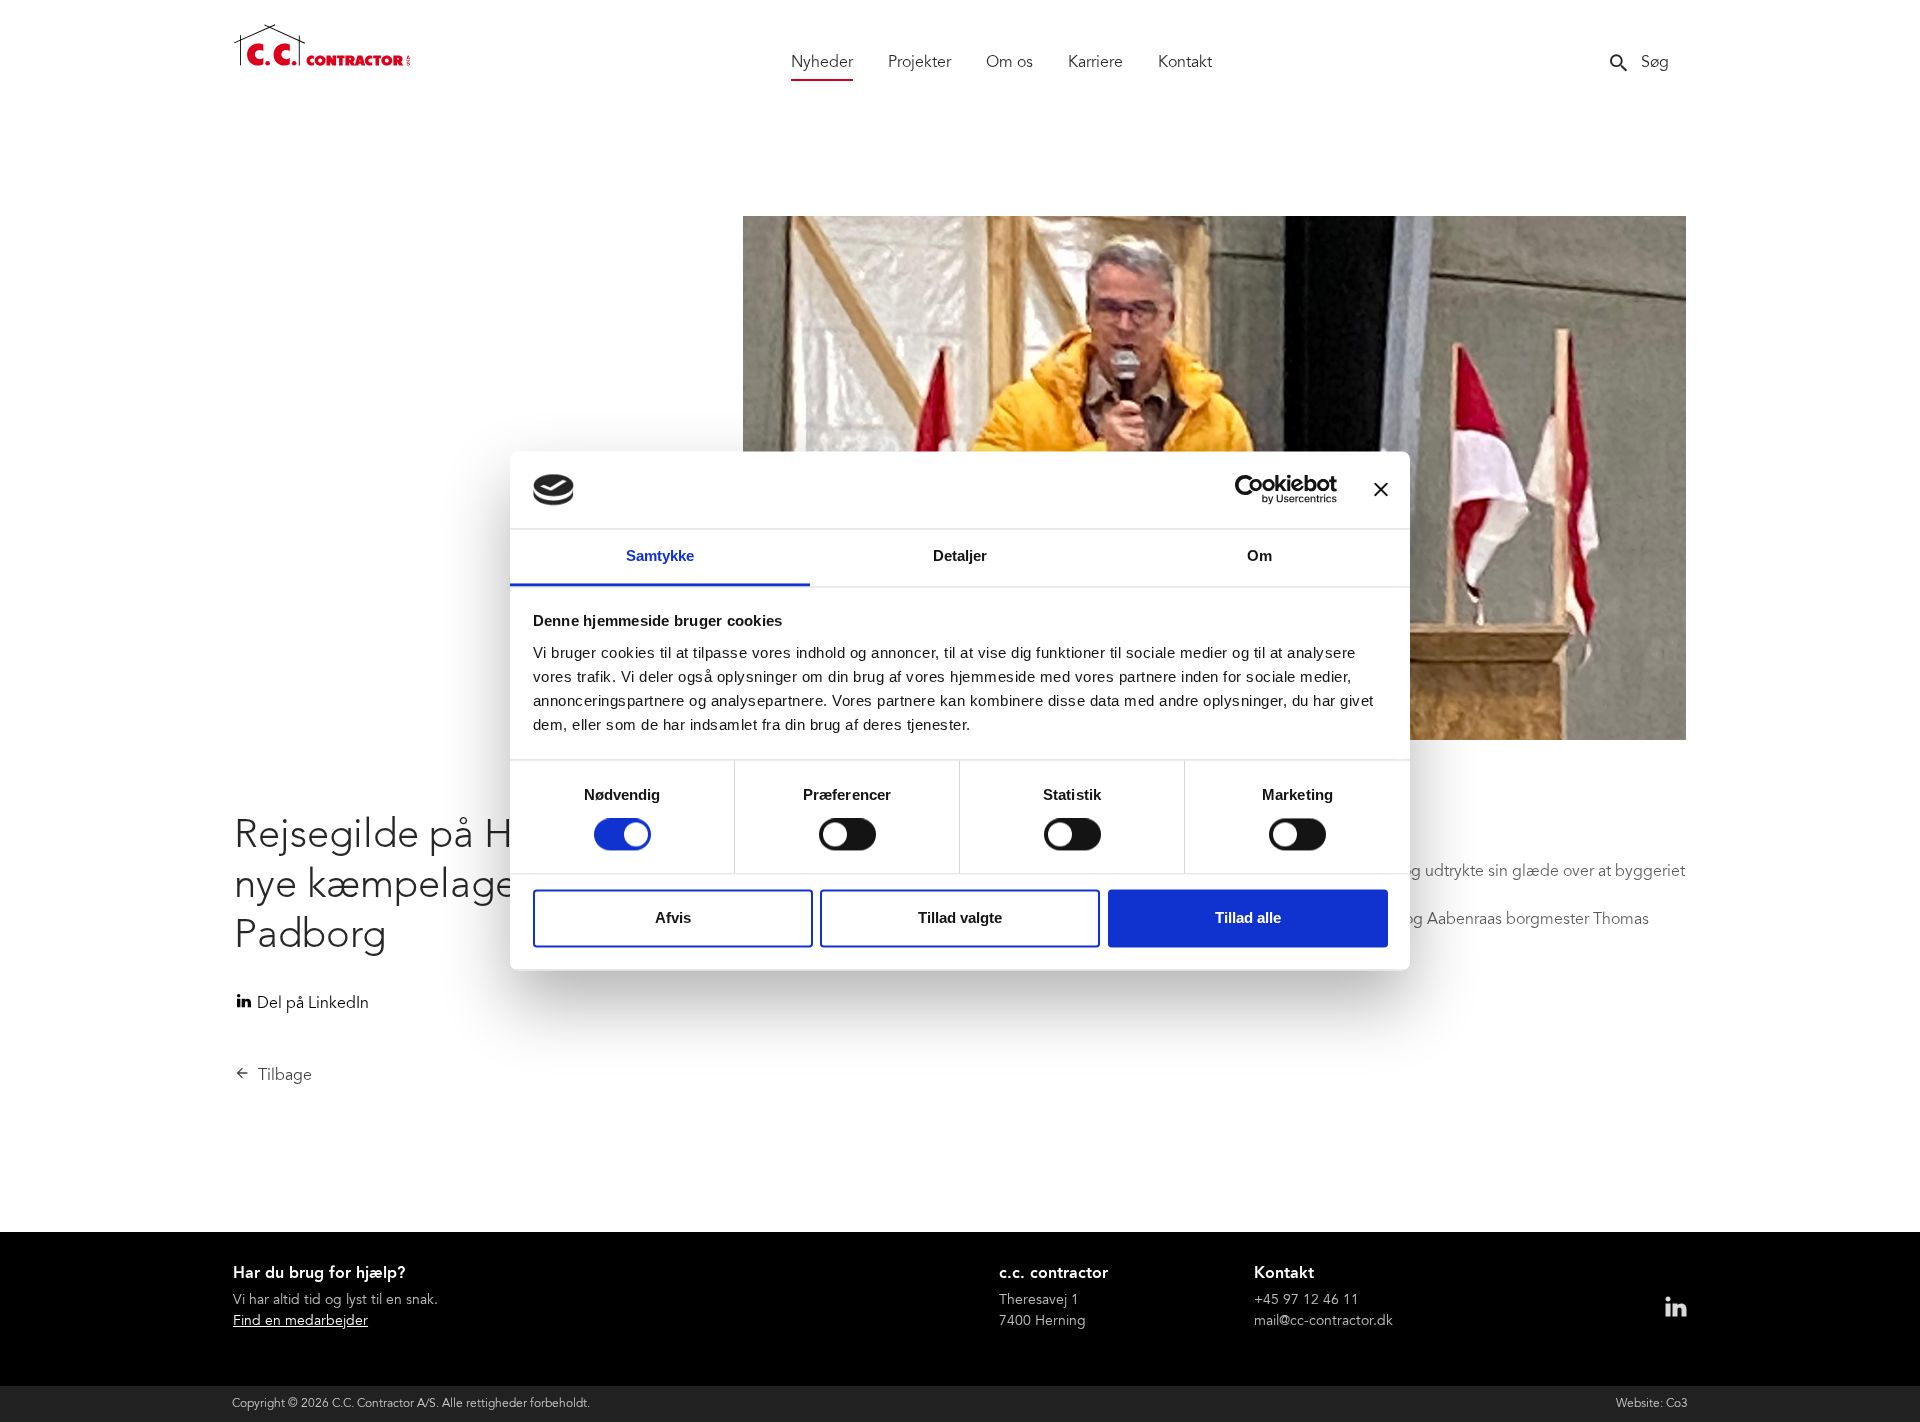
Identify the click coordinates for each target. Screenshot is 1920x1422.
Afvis (673, 917)
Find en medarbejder (300, 1322)
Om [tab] (1259, 555)
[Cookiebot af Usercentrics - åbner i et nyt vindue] (1249, 490)
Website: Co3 (1652, 1404)
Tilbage (285, 1076)
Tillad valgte (960, 917)
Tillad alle (1248, 917)
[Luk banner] (1381, 490)
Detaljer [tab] (960, 555)
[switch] (847, 835)
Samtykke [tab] (660, 555)
